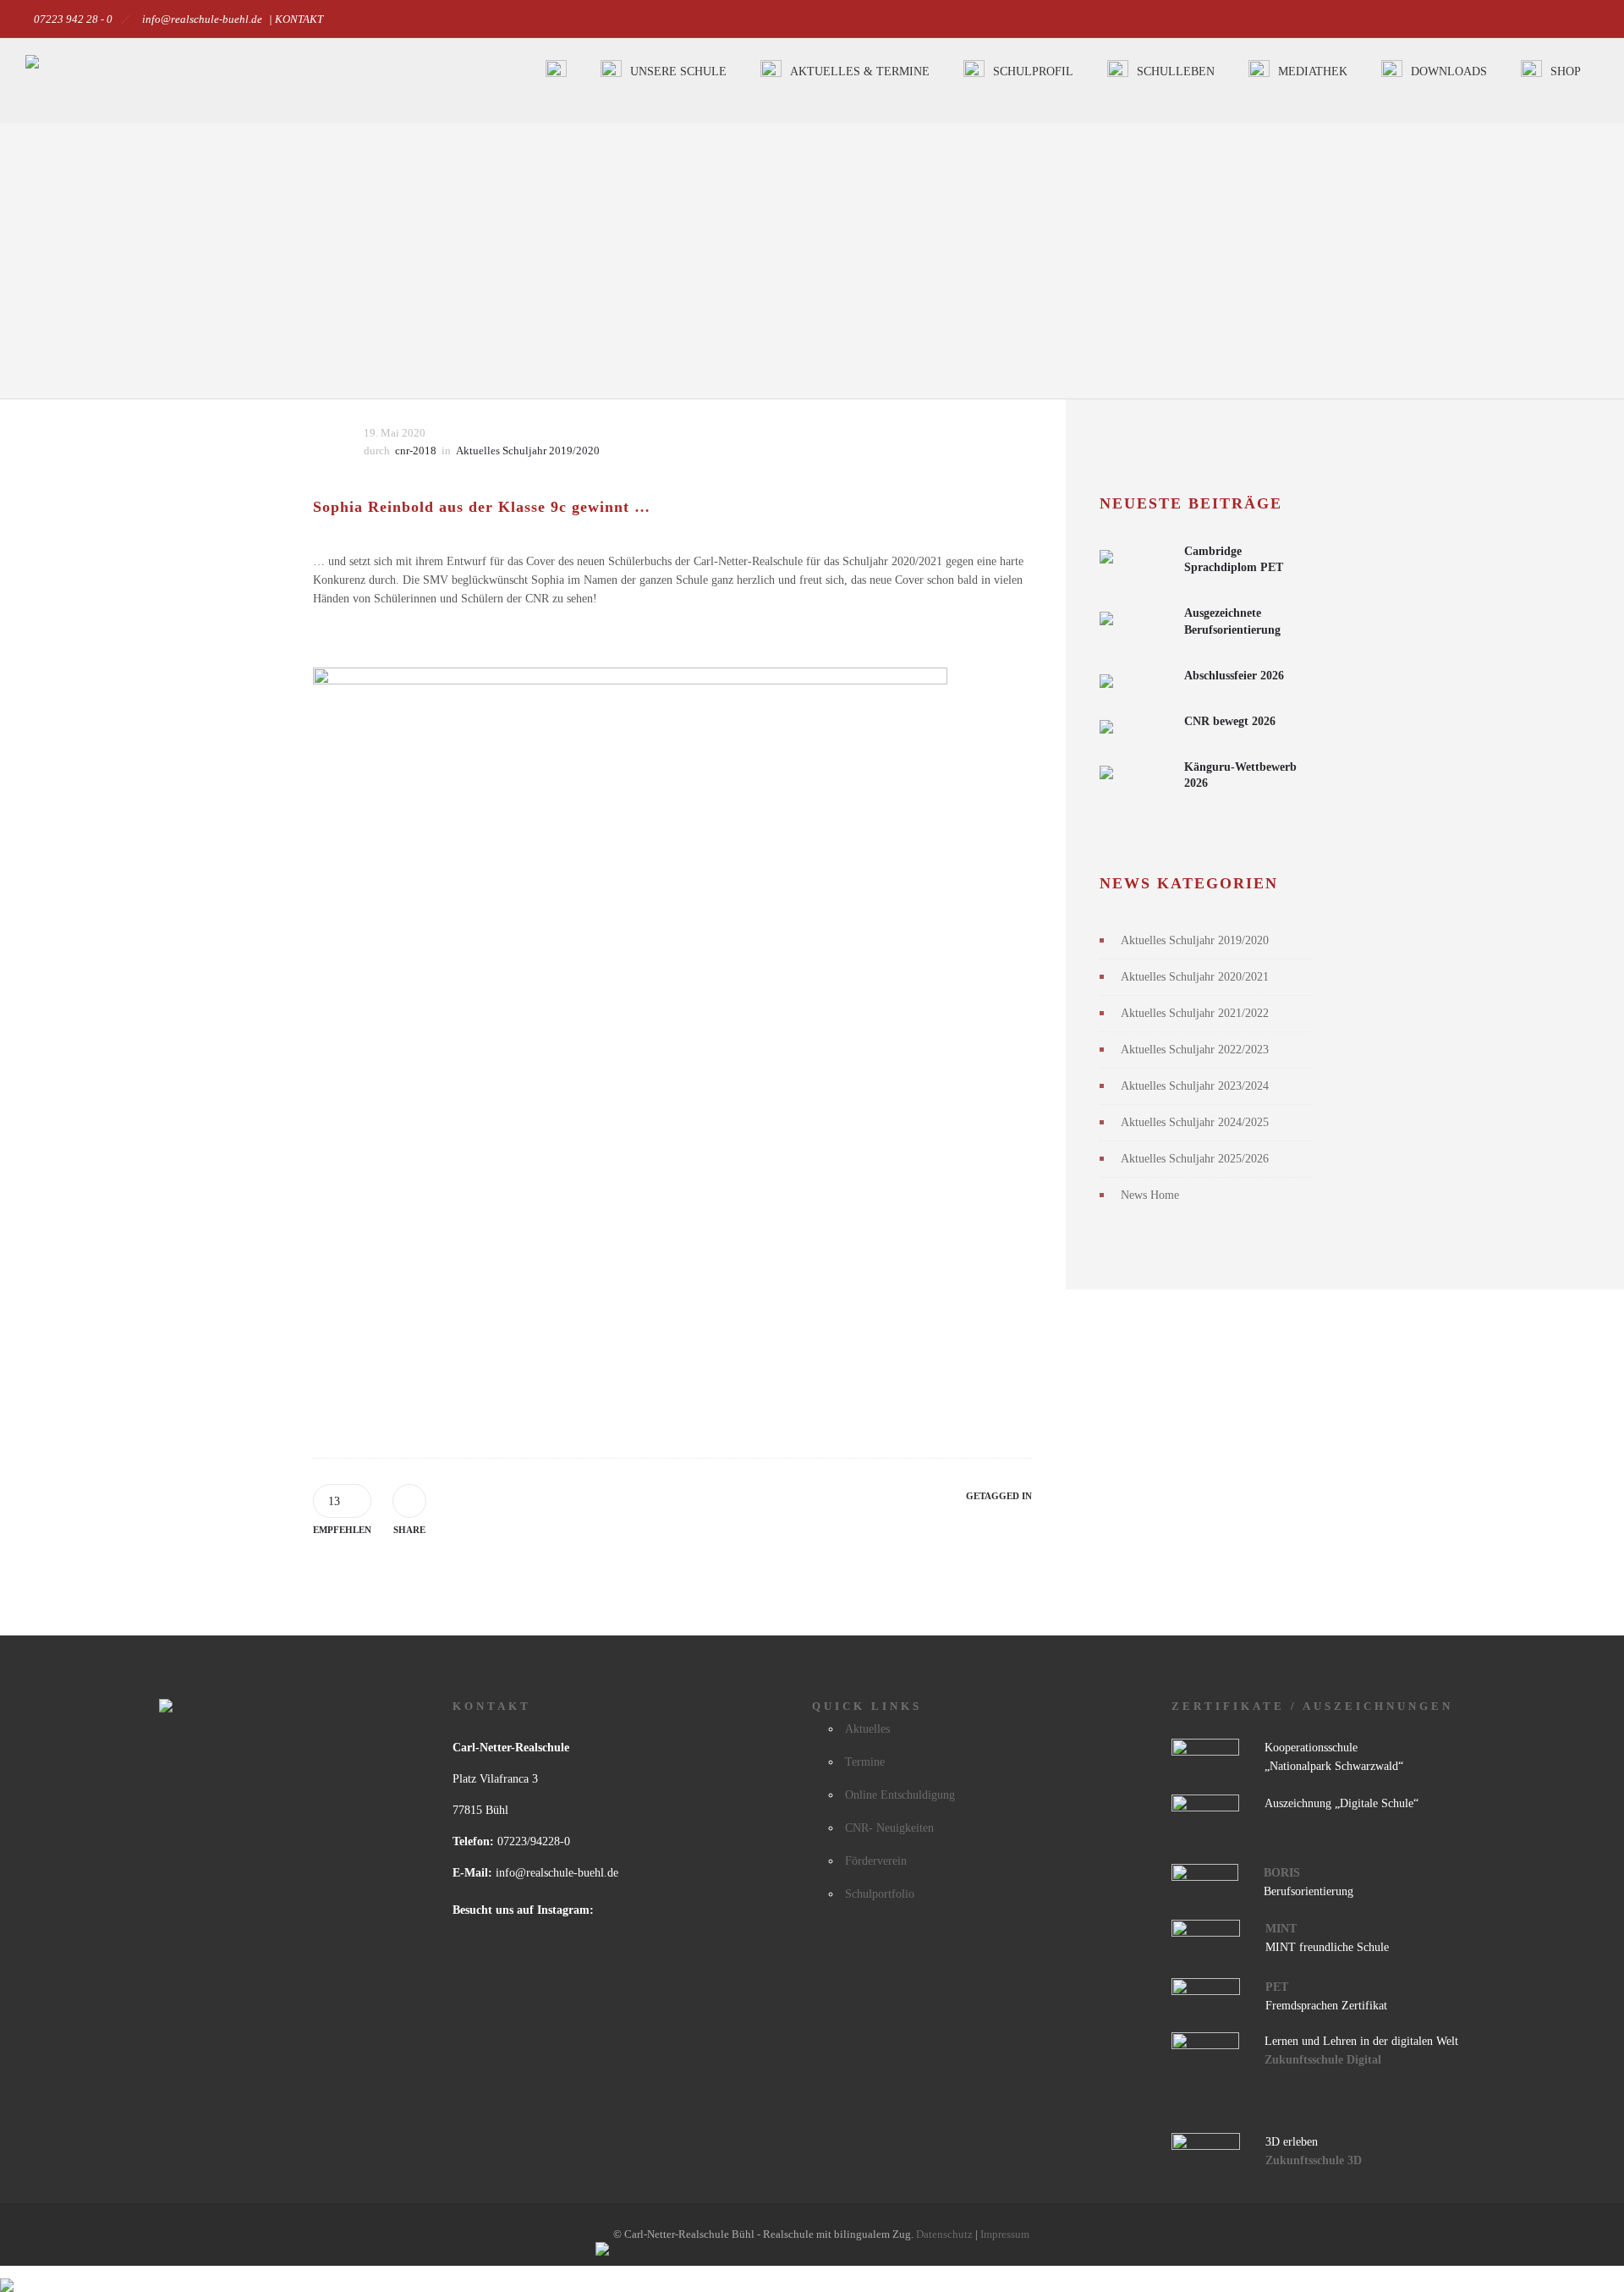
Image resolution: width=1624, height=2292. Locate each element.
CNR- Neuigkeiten (889, 1828)
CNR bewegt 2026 (1230, 721)
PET (1277, 1987)
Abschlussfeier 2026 (1234, 676)
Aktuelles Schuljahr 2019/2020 (1195, 940)
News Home (1150, 1195)
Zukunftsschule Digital (1323, 2060)
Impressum (1005, 2234)
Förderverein (876, 1861)
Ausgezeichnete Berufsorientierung (1232, 621)
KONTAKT (299, 19)
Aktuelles (867, 1729)
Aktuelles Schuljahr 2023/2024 (1195, 1086)
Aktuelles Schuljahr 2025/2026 (1195, 1159)
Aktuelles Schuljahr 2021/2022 (1195, 1013)
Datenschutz (946, 2234)
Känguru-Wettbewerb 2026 (1240, 775)
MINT (1281, 1929)
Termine (865, 1762)
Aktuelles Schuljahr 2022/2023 (1195, 1050)
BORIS (1282, 1873)
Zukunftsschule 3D (1314, 2160)
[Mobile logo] (7, 2275)
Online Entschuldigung (900, 1795)
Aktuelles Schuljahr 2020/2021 (1195, 977)
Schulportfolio (880, 1894)
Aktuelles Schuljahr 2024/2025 (1195, 1122)
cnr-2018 (416, 451)
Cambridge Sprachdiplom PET (1234, 559)
